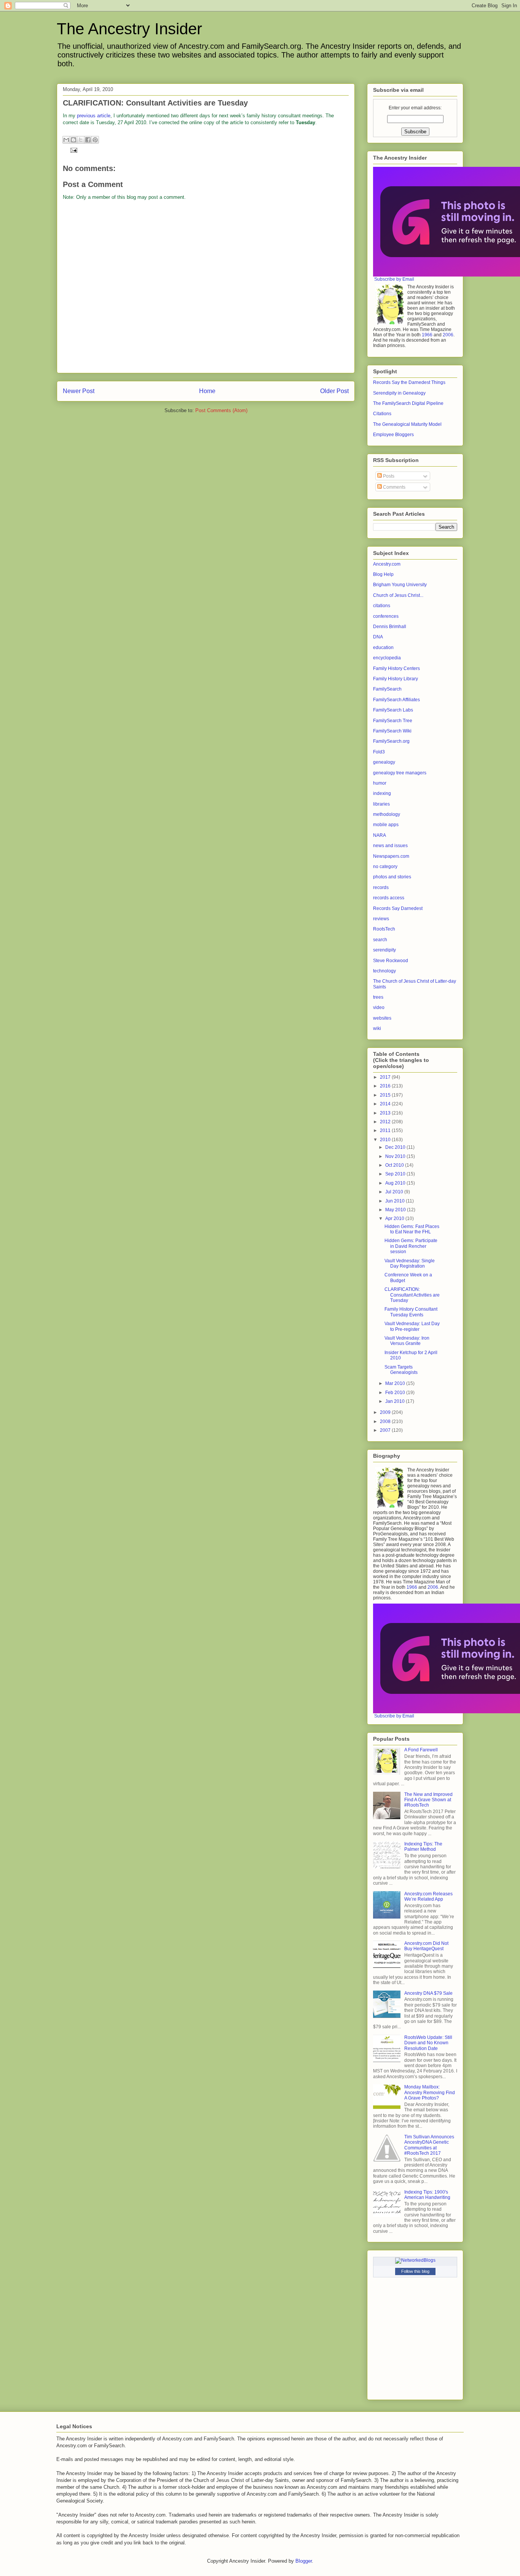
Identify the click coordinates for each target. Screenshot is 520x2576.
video (379, 1007)
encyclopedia (387, 658)
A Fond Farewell (421, 1750)
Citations (382, 414)
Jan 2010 (396, 1401)
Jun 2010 (396, 1201)
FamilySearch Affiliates (396, 700)
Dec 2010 (396, 1147)
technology (384, 971)
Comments (394, 487)
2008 (386, 1422)
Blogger (304, 2561)
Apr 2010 (395, 1218)
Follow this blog (415, 2271)
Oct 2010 (395, 1165)
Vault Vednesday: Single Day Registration (410, 1263)
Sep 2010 (396, 1174)
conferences (386, 616)
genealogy (384, 762)
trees (378, 997)
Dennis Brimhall (390, 627)
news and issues (390, 846)
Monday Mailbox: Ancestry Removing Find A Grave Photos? (430, 2092)
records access (389, 898)
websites (382, 1018)
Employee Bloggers (393, 435)
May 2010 (396, 1210)
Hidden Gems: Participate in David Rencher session (411, 1246)
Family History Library (396, 679)
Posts (388, 476)
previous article (94, 116)
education (383, 648)
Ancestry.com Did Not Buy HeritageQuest (426, 1946)
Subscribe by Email (394, 279)
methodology (387, 814)
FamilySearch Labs (393, 710)
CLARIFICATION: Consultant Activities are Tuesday (412, 1295)
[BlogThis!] (73, 140)
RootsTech (384, 929)
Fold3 (379, 752)
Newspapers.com (391, 856)
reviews (381, 919)
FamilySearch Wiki (392, 731)
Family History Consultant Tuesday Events (411, 1312)
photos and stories (392, 877)
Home (207, 391)
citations (382, 606)
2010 (386, 1140)
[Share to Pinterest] (95, 140)
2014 (386, 1104)
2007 (386, 1430)
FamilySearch (387, 689)
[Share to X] (81, 140)
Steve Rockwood (391, 961)
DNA (378, 637)
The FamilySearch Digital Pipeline (408, 403)
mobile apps (386, 825)
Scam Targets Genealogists (401, 1370)
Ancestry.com (387, 564)
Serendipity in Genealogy (399, 393)
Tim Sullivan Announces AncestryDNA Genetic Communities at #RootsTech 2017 (429, 2145)
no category (385, 867)
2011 (386, 1130)
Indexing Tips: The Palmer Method (423, 1847)
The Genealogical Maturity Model (407, 424)
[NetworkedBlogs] (415, 2260)
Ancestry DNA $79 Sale (428, 1993)
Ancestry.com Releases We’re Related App (428, 1896)
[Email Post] (73, 150)
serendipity (384, 950)
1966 (427, 335)
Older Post (334, 391)
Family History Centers (396, 668)
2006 (448, 335)
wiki (377, 1028)
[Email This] (66, 140)
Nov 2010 (396, 1156)
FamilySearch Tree (393, 721)
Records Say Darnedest (398, 908)
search (380, 940)
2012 (386, 1122)
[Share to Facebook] (88, 140)
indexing (382, 793)
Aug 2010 (396, 1183)
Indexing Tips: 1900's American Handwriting (427, 2195)
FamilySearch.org (391, 741)
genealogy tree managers (400, 773)
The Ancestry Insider (129, 29)
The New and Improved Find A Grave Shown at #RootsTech (428, 1800)
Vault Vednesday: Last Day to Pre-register (412, 1326)
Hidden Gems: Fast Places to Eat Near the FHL (412, 1229)
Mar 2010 (396, 1383)
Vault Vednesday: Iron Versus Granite (407, 1341)
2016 (386, 1086)
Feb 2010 (396, 1393)
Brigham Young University (400, 585)
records (381, 887)
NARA (380, 835)
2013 (386, 1113)
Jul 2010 (395, 1192)
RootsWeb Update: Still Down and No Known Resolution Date (428, 2043)
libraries (381, 804)
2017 (386, 1077)
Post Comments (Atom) (221, 410)
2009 (386, 1412)
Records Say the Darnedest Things (409, 382)
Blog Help (383, 574)
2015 (386, 1095)
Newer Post (79, 391)
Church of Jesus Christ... (398, 595)
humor (380, 783)
